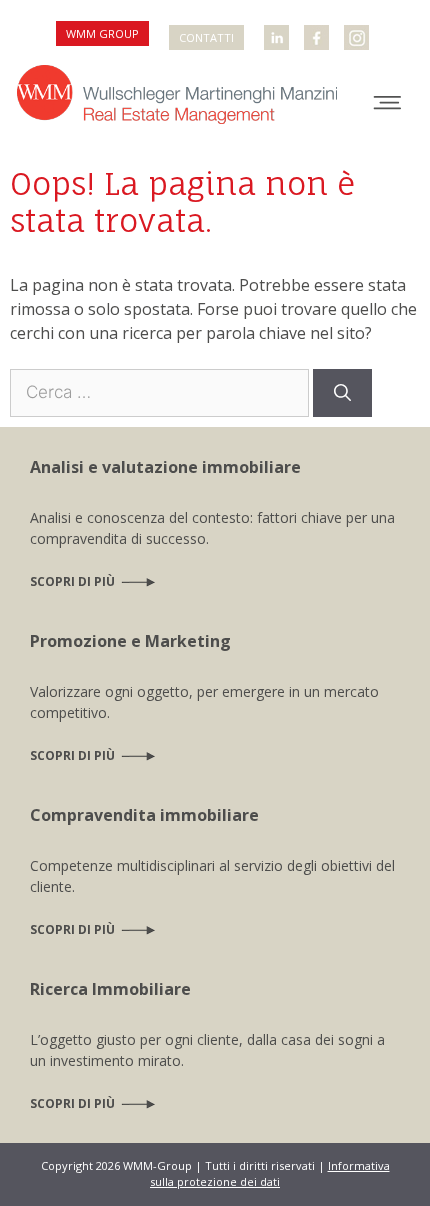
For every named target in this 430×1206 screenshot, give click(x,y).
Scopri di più (72, 581)
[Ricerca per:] (161, 391)
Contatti (206, 37)
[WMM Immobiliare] (177, 92)
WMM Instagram (359, 29)
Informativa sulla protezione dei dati (270, 1174)
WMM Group (102, 33)
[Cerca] (342, 393)
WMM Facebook (318, 29)
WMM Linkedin (278, 29)
